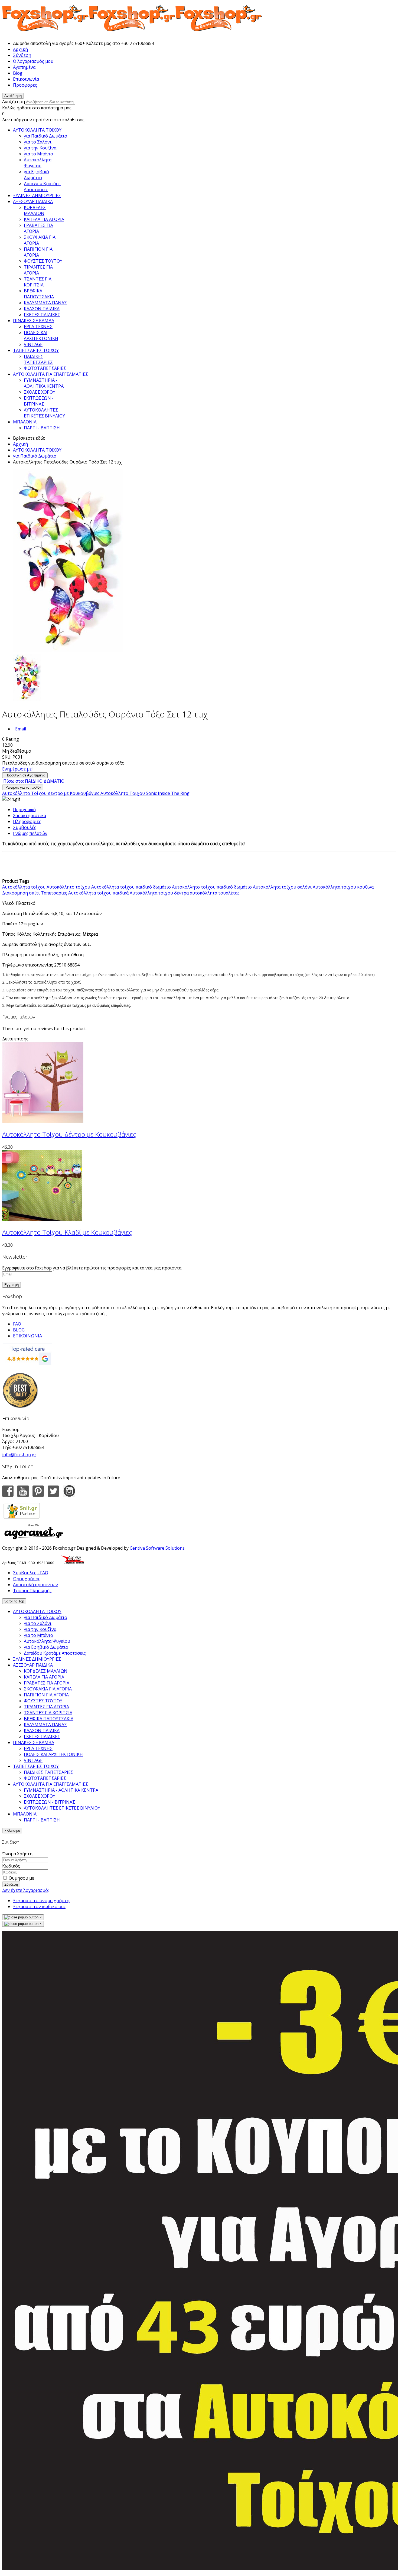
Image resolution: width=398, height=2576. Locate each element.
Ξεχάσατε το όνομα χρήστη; (42, 1901)
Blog (18, 73)
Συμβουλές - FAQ (31, 1573)
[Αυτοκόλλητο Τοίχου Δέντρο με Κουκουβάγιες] (43, 1121)
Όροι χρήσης (27, 1579)
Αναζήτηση (14, 102)
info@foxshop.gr (19, 1455)
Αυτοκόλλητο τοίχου (68, 887)
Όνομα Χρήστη (17, 1854)
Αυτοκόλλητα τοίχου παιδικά (98, 893)
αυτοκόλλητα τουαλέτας (215, 893)
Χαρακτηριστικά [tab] (30, 815)
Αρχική (20, 49)
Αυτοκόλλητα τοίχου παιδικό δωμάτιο (131, 887)
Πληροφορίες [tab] (27, 821)
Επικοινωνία (26, 79)
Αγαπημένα (24, 67)
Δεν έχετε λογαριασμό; (25, 1890)
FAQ (17, 1324)
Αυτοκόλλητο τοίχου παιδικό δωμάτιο (212, 887)
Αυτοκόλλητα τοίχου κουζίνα (343, 887)
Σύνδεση (22, 55)
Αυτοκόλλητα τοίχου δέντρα (159, 893)
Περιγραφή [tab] (24, 809)
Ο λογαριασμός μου (33, 61)
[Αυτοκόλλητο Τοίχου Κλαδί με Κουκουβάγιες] (43, 1219)
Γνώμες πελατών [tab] (30, 833)
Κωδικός (11, 1866)
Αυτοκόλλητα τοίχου (24, 887)
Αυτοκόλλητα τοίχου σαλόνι (282, 887)
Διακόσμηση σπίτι (21, 893)
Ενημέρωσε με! (17, 769)
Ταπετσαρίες (54, 893)
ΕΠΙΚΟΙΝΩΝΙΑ (27, 1336)
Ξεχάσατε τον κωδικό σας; (40, 1906)
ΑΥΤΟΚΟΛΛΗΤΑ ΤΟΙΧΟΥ (37, 450)
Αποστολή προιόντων (35, 1585)
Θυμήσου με (21, 1878)
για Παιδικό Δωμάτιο (35, 456)
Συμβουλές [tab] (25, 827)
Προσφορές (25, 85)
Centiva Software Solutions (157, 1548)
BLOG (19, 1330)
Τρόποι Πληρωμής (32, 1591)
